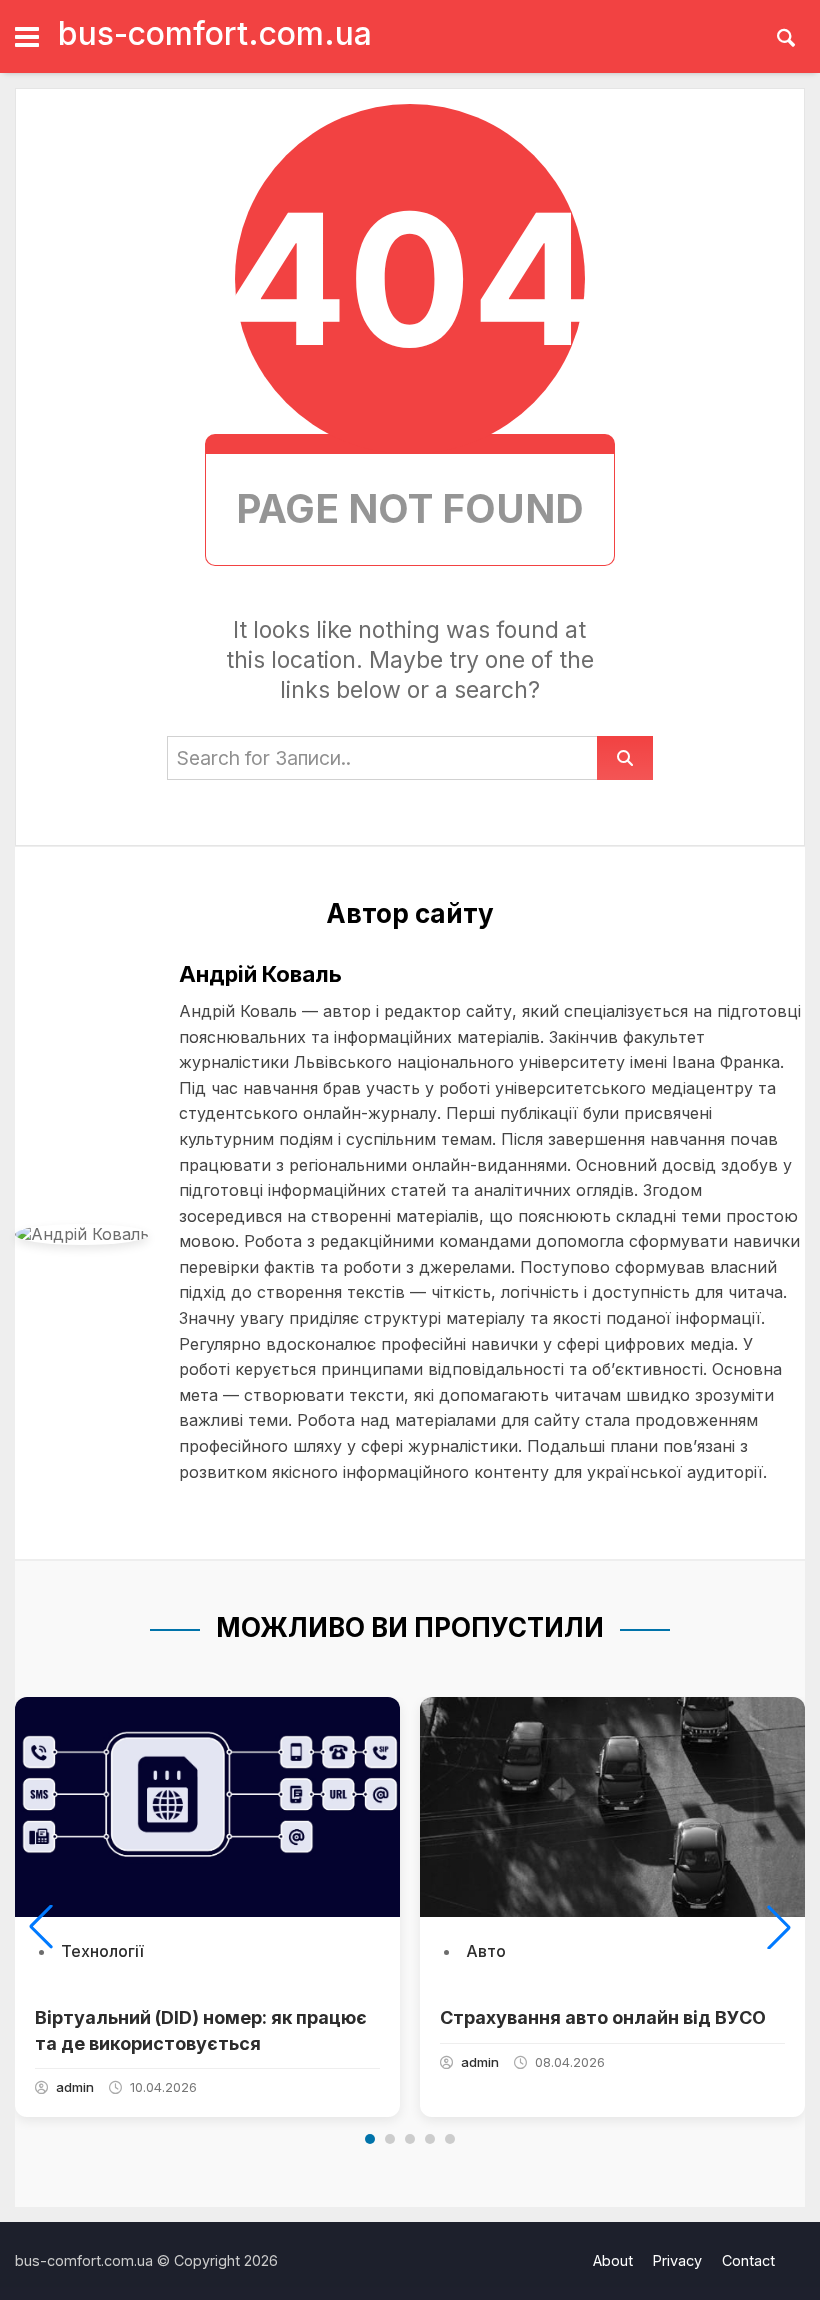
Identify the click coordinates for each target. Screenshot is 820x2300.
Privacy (677, 2260)
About (613, 2260)
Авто (486, 1951)
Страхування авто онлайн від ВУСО (603, 2017)
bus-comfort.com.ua (215, 33)
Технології (102, 1951)
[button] (41, 1927)
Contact (748, 2260)
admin (75, 2087)
